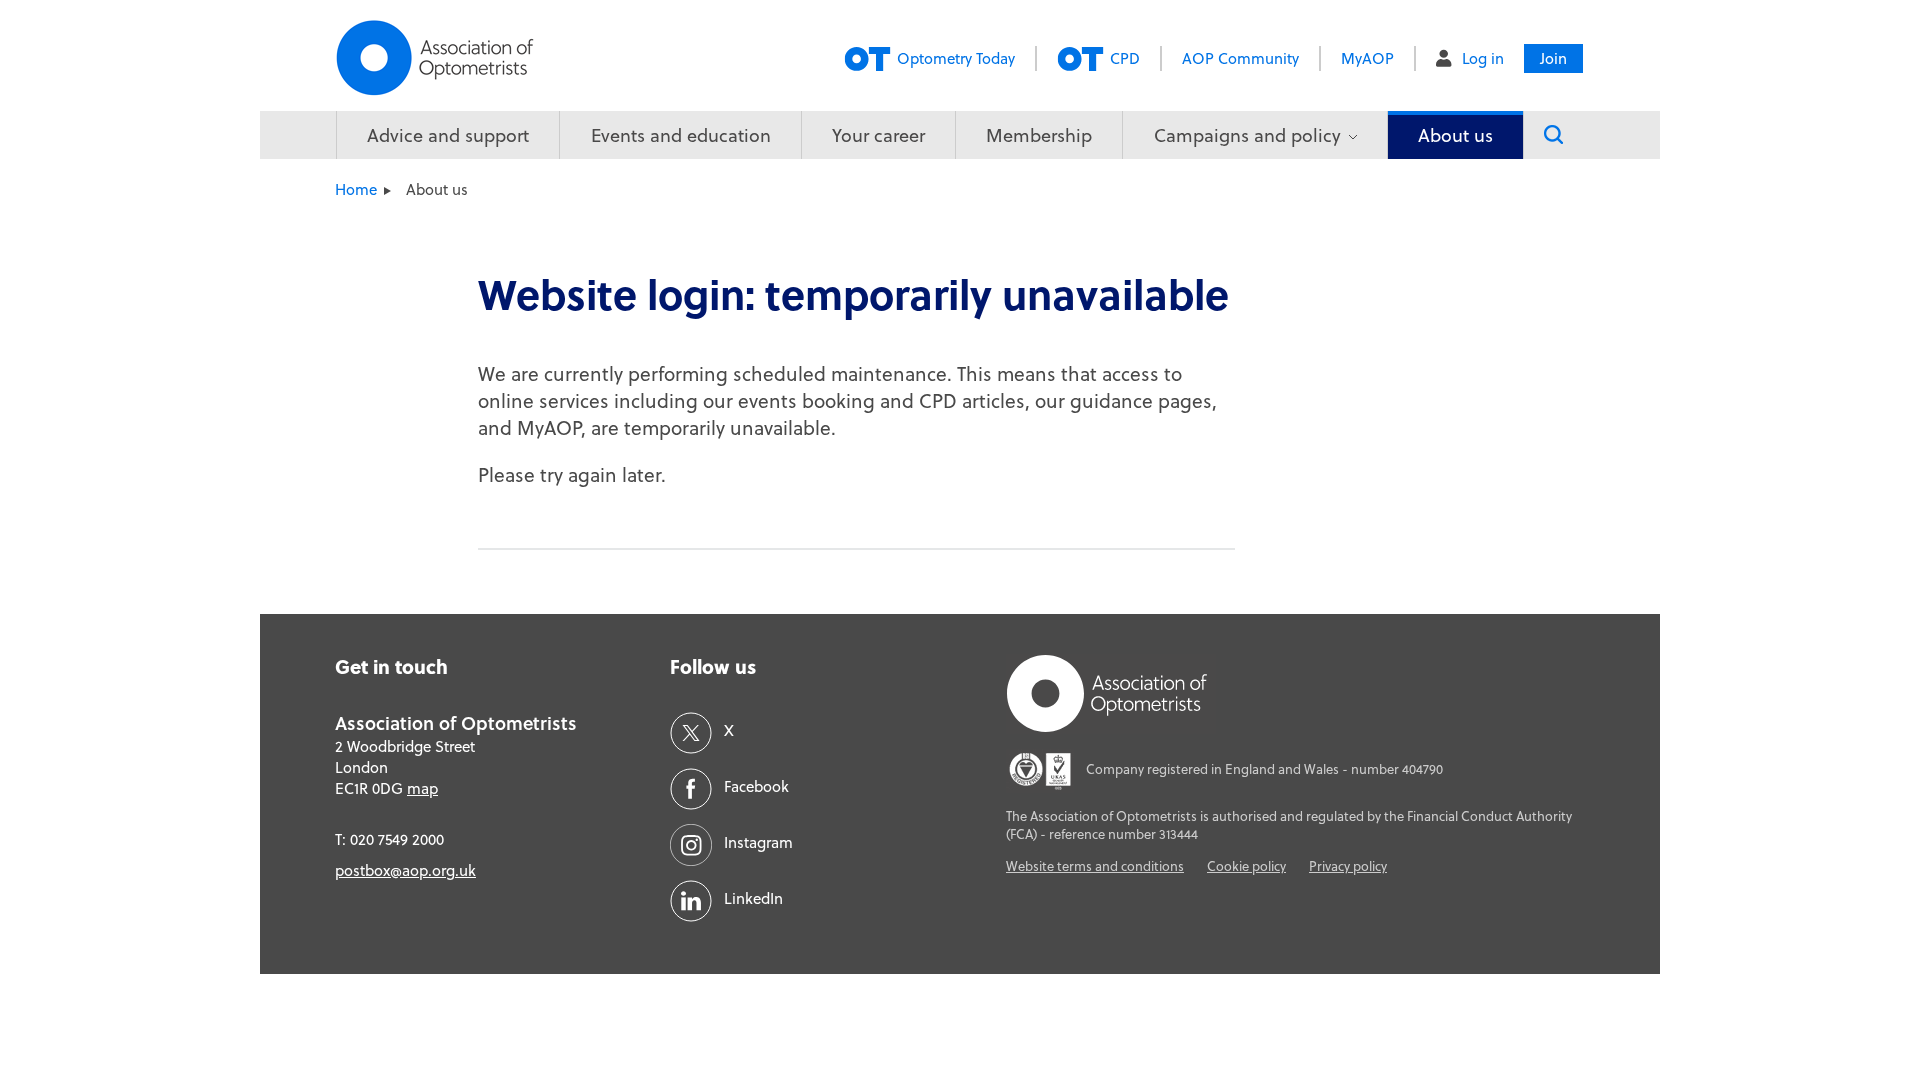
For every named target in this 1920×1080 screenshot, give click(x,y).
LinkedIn (753, 898)
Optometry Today (956, 58)
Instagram (758, 842)
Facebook (756, 786)
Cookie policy (1246, 866)
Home (356, 189)
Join (1553, 58)
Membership (1039, 135)
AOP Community (1240, 58)
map (422, 788)
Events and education (681, 135)
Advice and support (448, 135)
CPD (1125, 58)
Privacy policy (1348, 866)
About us (1455, 135)
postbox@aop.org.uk (405, 870)
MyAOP (1367, 58)
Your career (878, 135)
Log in (1483, 58)
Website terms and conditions (1095, 866)
